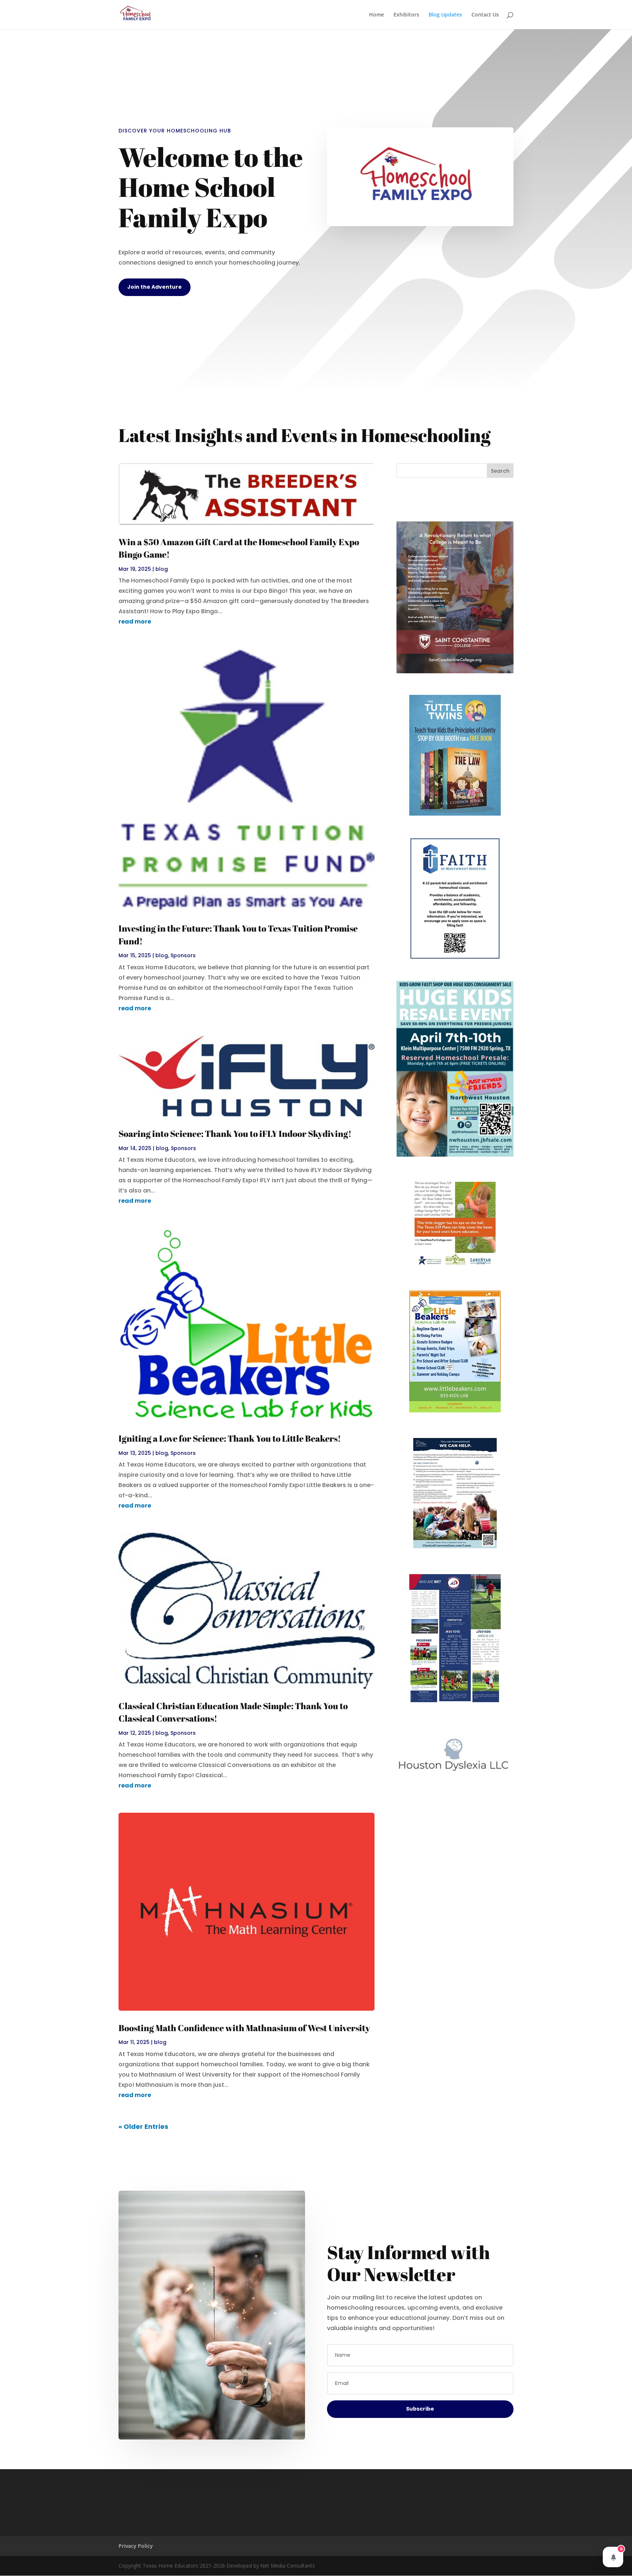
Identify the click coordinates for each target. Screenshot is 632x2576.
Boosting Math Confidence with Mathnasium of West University (244, 2028)
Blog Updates (445, 15)
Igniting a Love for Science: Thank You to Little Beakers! (230, 1438)
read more (135, 621)
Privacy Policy (136, 2546)
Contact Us (485, 15)
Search (500, 471)
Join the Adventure (155, 287)
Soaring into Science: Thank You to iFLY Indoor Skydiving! (235, 1134)
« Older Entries (143, 2126)
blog (162, 569)
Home (377, 15)
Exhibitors (406, 15)
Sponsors (183, 955)
